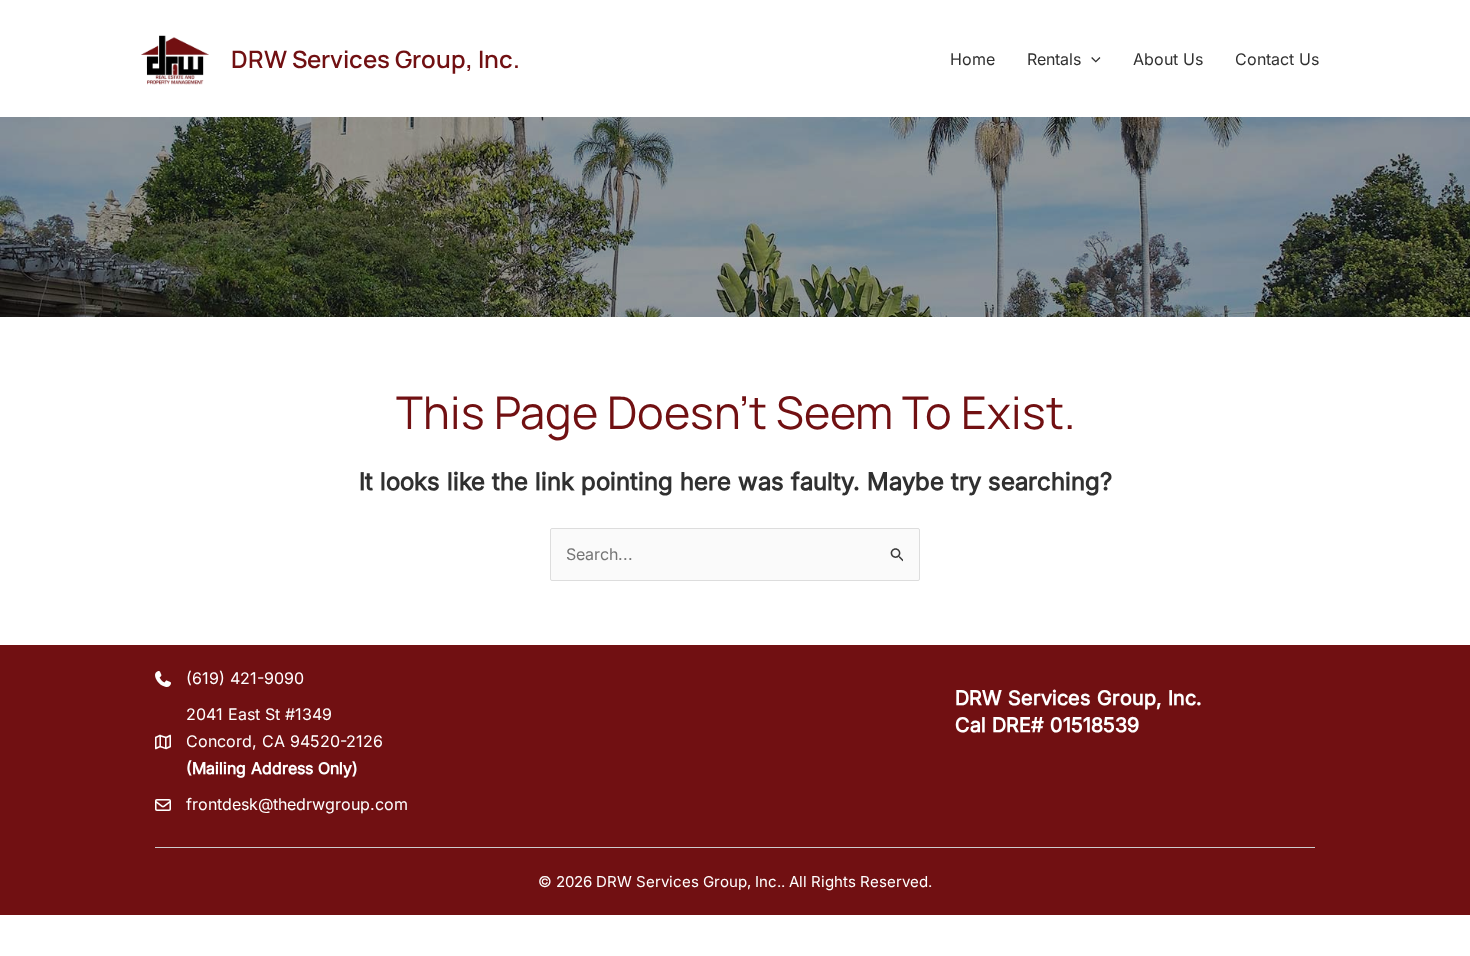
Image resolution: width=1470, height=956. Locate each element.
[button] (1091, 59)
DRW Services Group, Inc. (375, 58)
